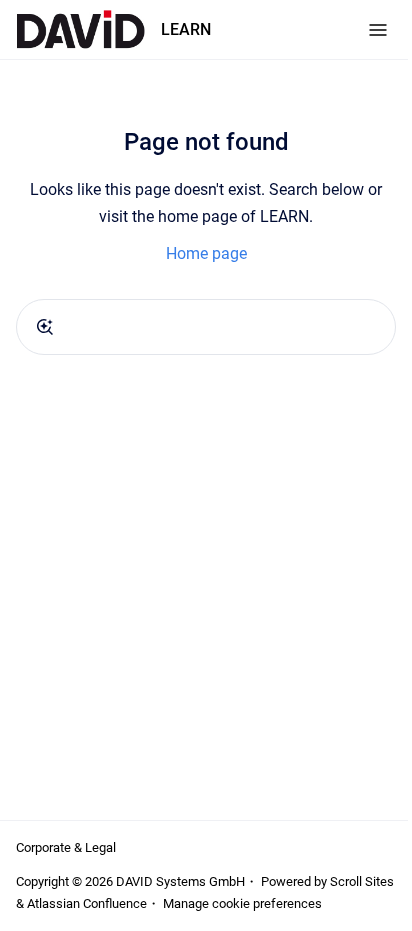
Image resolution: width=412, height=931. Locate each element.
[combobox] (206, 327)
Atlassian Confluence (87, 903)
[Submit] (45, 327)
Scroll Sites (362, 881)
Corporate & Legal (66, 847)
